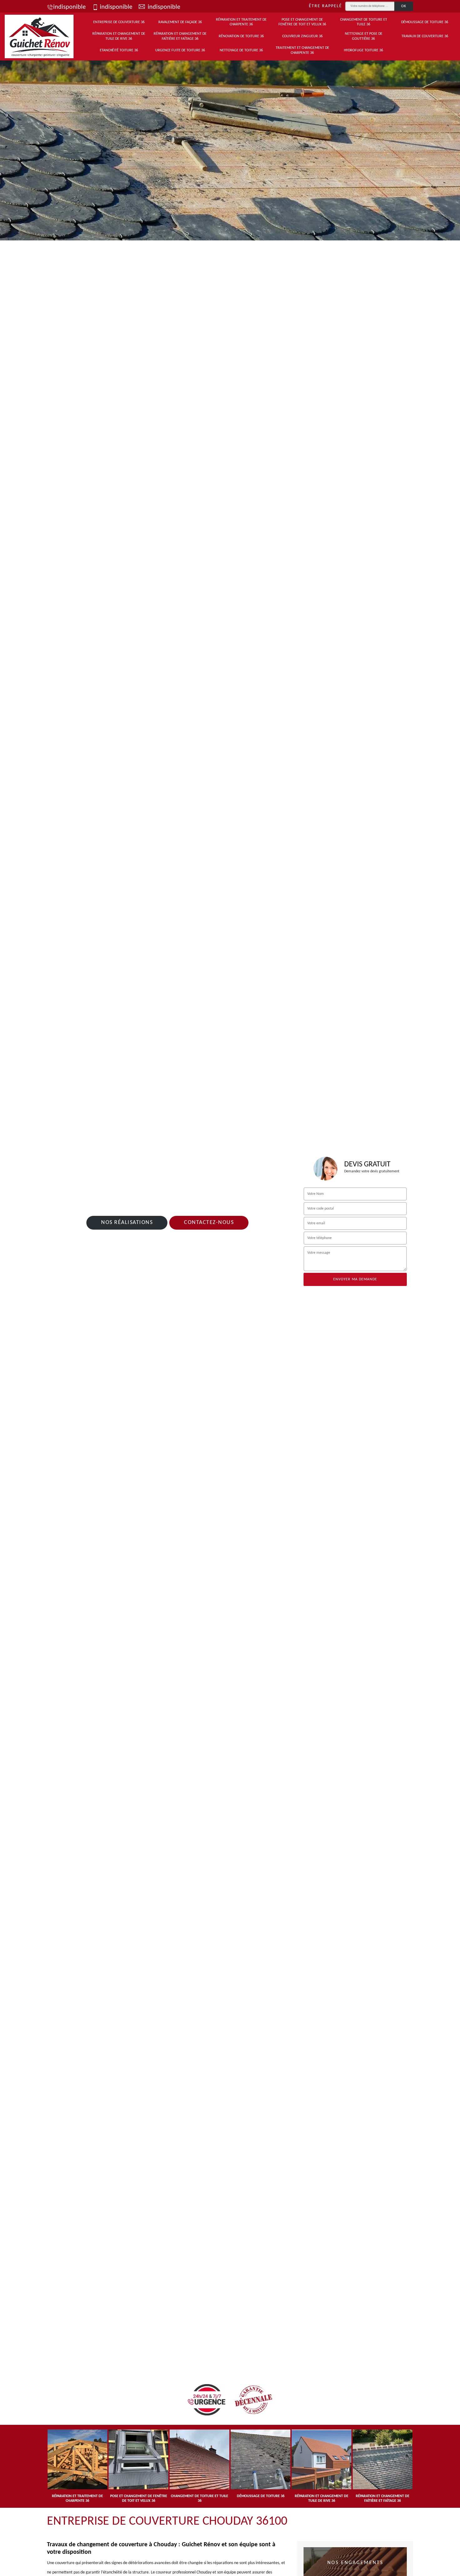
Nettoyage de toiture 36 (241, 50)
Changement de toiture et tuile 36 (364, 22)
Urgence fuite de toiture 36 (180, 50)
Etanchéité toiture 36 (119, 50)
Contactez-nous (209, 1223)
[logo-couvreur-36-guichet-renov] (39, 36)
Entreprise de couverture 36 (119, 22)
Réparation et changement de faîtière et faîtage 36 (180, 36)
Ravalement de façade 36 (180, 22)
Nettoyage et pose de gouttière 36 (364, 36)
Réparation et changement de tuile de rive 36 (119, 36)
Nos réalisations (127, 1223)
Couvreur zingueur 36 (302, 36)
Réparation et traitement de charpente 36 (241, 22)
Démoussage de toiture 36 (425, 22)
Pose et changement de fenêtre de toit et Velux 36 (302, 22)
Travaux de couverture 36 (425, 36)
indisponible (69, 7)
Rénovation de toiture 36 (241, 36)
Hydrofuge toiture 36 (363, 50)
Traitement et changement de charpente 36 (302, 50)
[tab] (230, 148)
